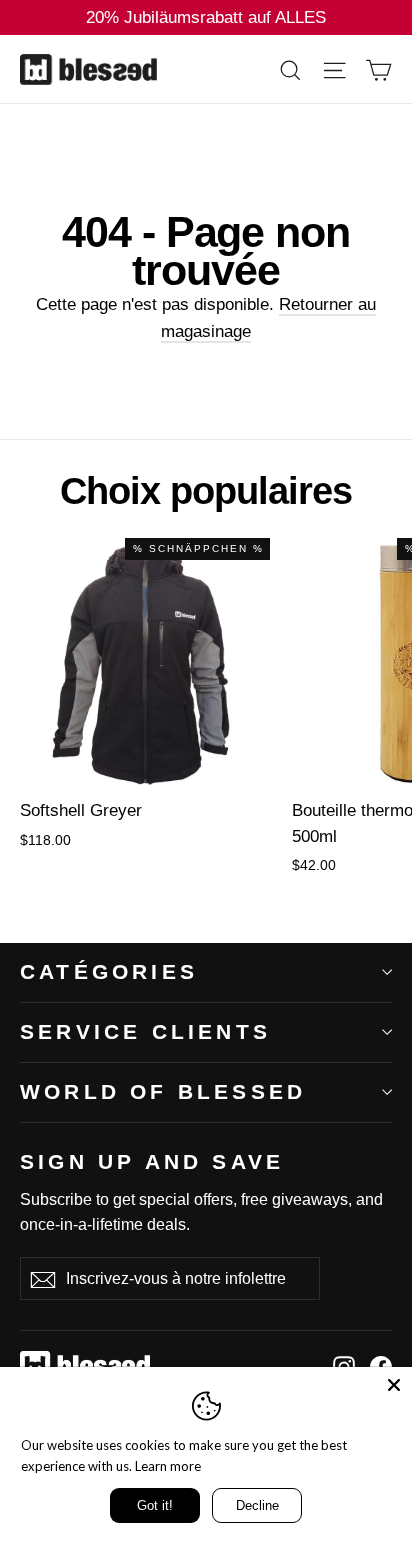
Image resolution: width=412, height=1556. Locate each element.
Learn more (168, 1466)
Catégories (109, 971)
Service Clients (145, 1031)
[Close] (394, 1385)
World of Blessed (163, 1091)
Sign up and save (152, 1161)
